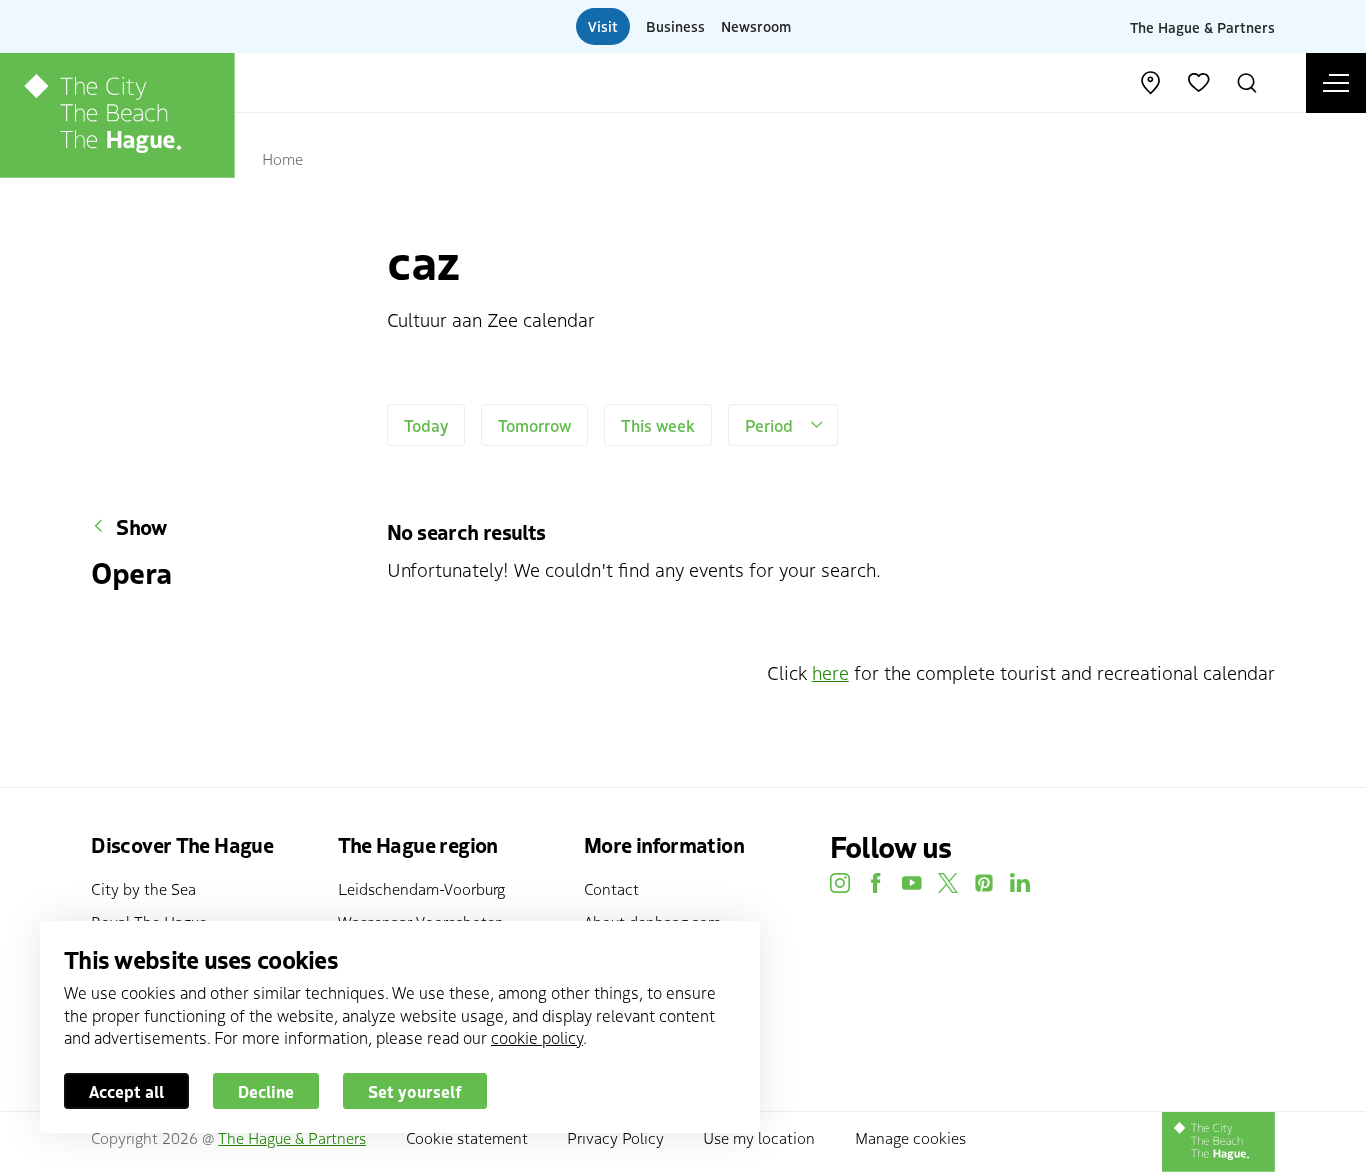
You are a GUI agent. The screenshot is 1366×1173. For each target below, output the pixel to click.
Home (282, 158)
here (830, 672)
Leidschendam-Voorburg (421, 888)
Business (675, 26)
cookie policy (537, 1037)
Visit (603, 26)
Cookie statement (467, 1137)
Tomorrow (534, 425)
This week (658, 425)
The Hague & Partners (1202, 26)
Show (141, 526)
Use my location (759, 1137)
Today (426, 425)
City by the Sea (143, 888)
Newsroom (756, 26)
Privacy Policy (615, 1137)
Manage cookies (910, 1137)
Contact (611, 888)
